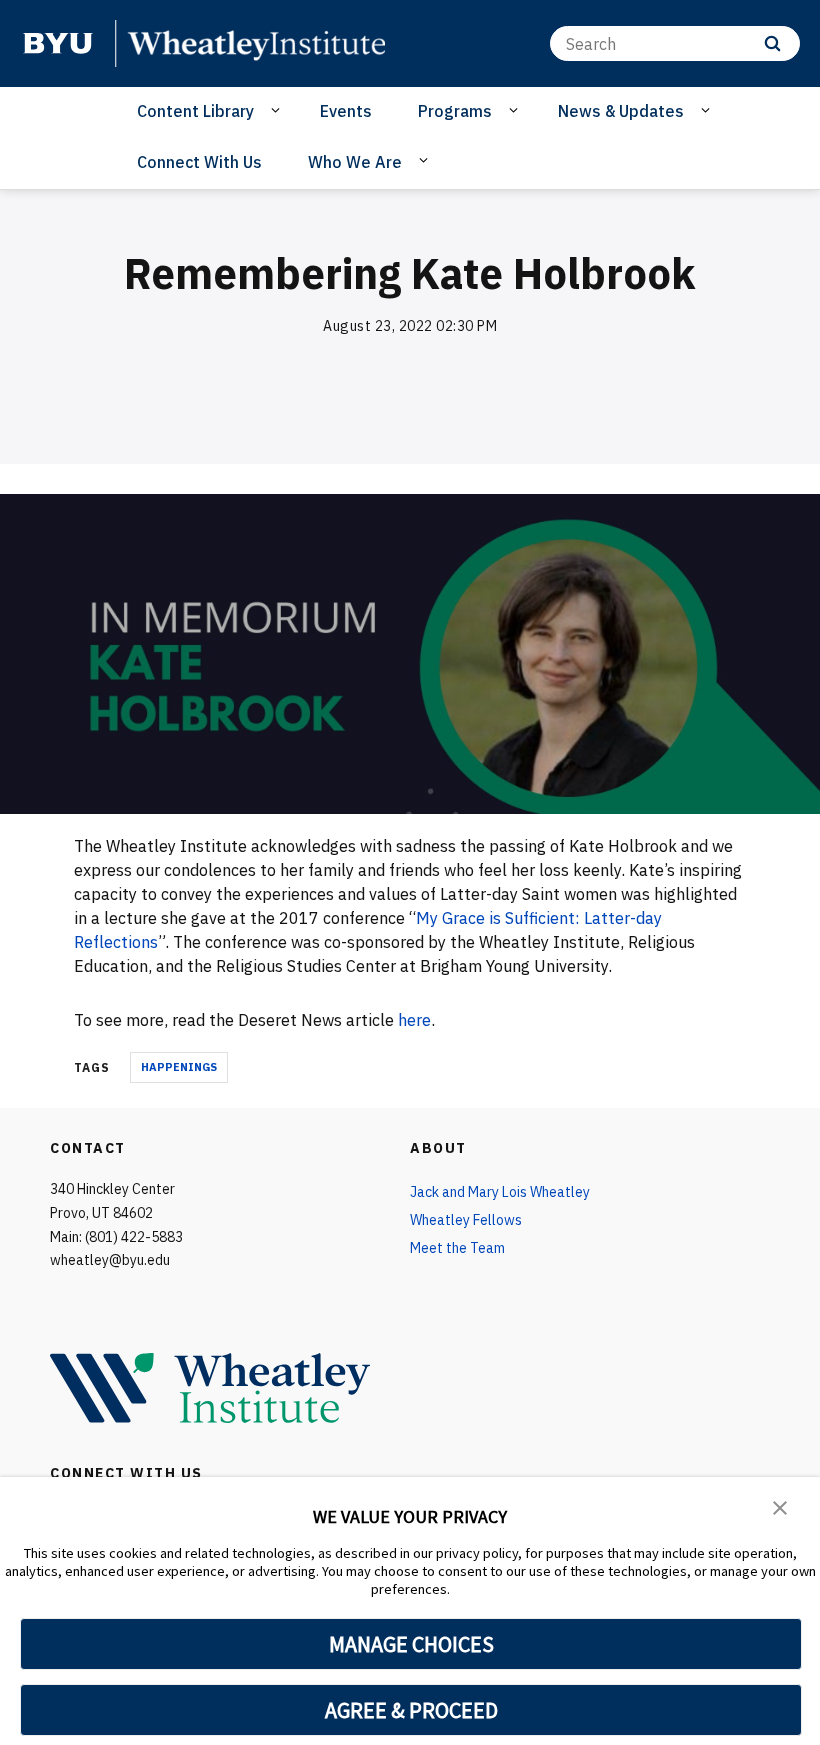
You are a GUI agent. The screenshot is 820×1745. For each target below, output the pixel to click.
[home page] (58, 43)
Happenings (179, 1067)
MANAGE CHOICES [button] (411, 1644)
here (414, 1020)
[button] (780, 1506)
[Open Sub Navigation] (278, 110)
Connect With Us (199, 162)
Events (346, 111)
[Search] (772, 43)
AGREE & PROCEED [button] (411, 1710)
